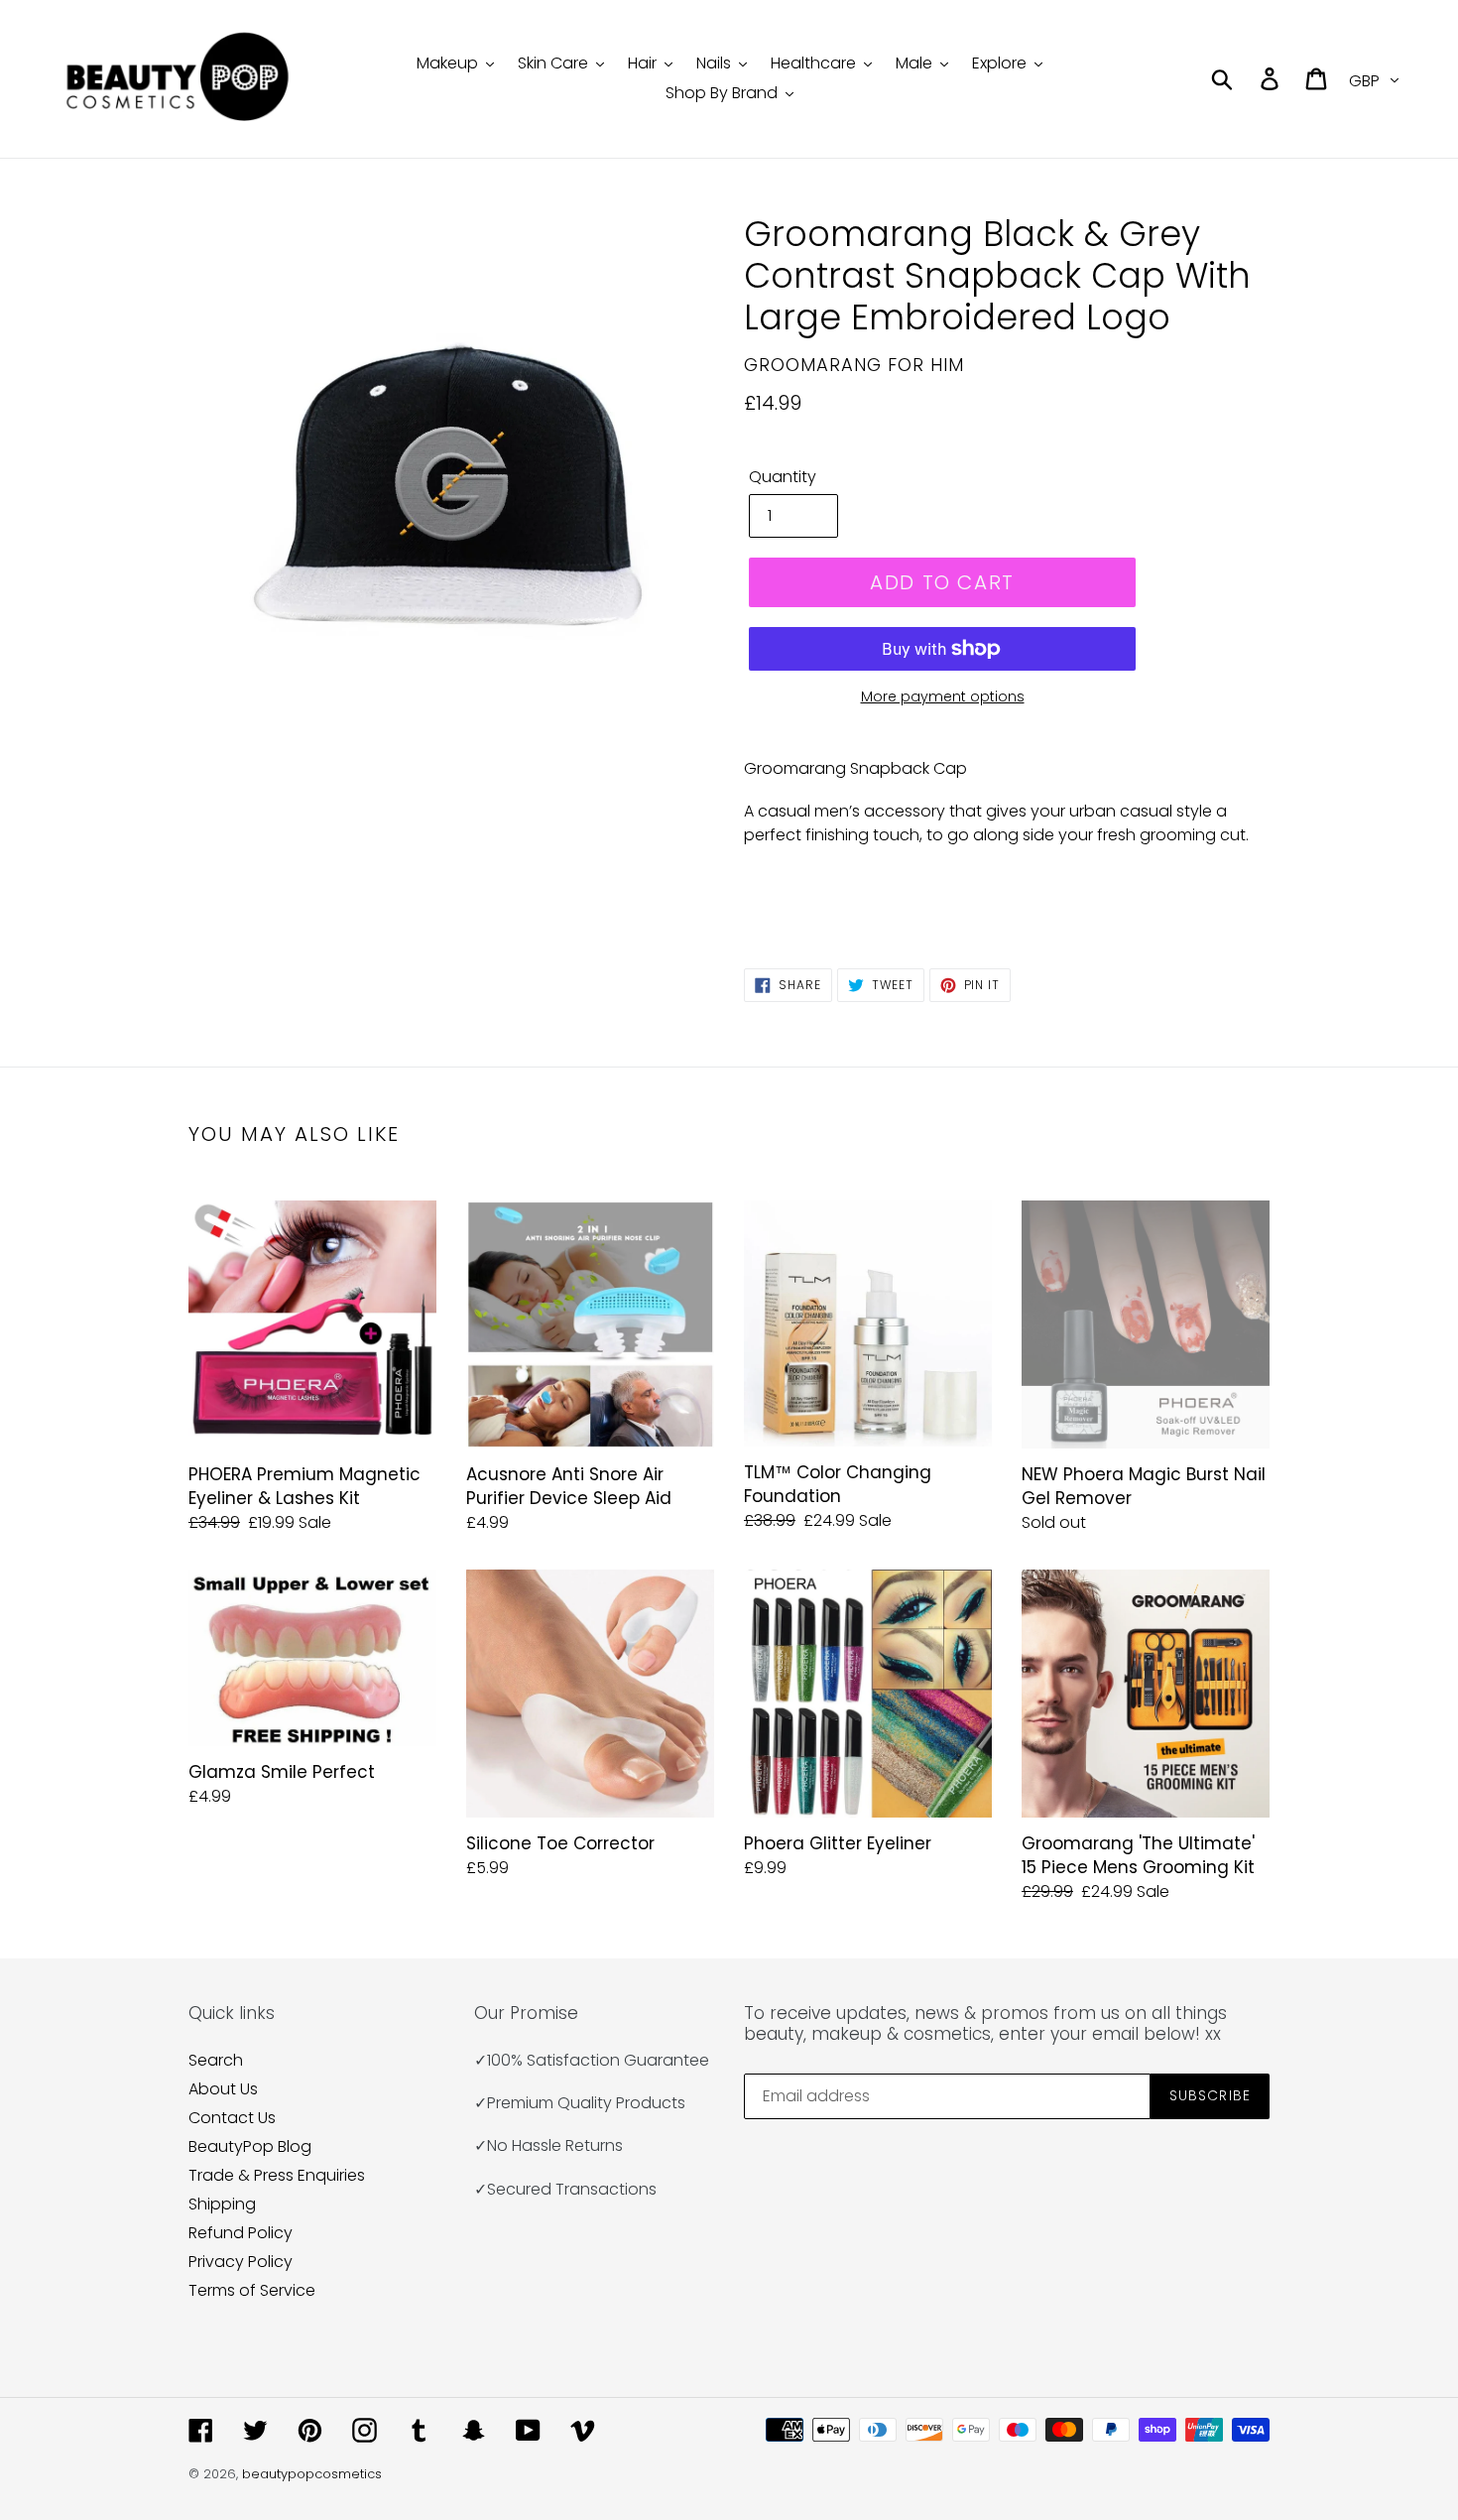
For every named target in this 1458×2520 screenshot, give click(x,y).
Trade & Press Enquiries (277, 2175)
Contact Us (232, 2118)
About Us (223, 2089)
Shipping (222, 2204)
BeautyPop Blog (250, 2146)
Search (216, 2060)
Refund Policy (241, 2233)
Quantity (783, 477)
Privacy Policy (241, 2262)
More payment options (943, 696)
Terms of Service (252, 2290)
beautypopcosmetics (312, 2474)
